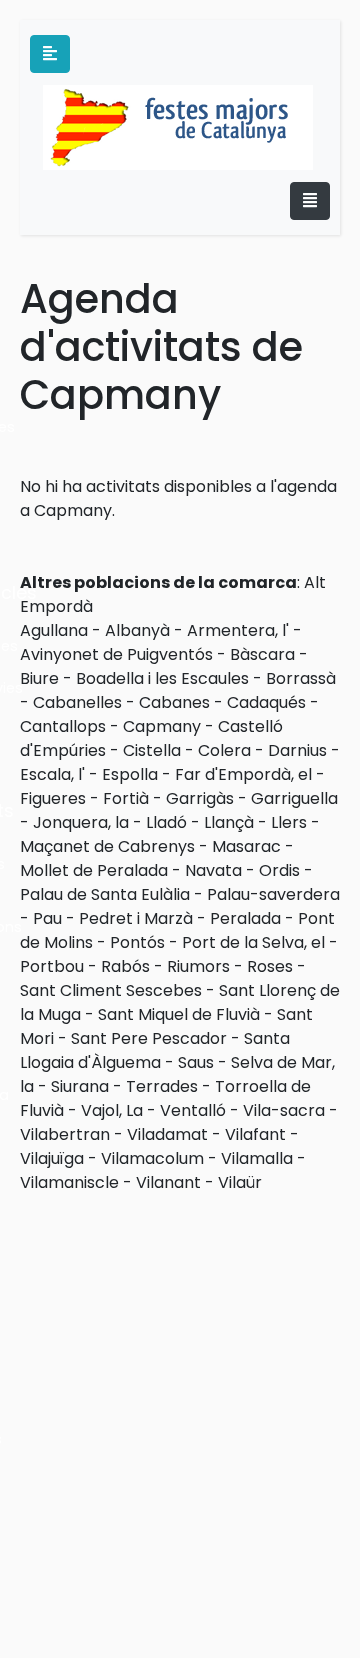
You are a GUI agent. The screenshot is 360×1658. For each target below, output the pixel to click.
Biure (39, 678)
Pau (47, 918)
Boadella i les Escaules (162, 678)
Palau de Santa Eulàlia (105, 894)
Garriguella (294, 798)
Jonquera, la (81, 822)
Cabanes (174, 702)
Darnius (297, 750)
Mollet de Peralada (94, 870)
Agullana (54, 630)
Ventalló (193, 1110)
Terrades (162, 1086)
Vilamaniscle (69, 1182)
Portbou (52, 966)
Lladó (166, 822)
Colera (224, 750)
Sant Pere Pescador (149, 1038)
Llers (289, 822)
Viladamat (167, 1134)
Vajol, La (112, 1110)
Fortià (126, 798)
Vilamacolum (152, 1158)
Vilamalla (257, 1158)
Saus (196, 1062)
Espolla (130, 774)
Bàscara (262, 654)
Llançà (229, 822)
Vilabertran (65, 1134)
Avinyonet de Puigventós (116, 654)
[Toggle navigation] (310, 201)
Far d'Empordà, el (243, 774)
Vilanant (168, 1182)
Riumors (198, 966)
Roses (270, 966)
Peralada (245, 918)
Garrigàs (200, 798)
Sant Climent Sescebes (111, 990)
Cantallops (63, 726)
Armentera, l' (238, 630)
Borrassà (301, 678)
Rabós (125, 966)
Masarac (246, 846)
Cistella (152, 750)
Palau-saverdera (273, 894)
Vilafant (255, 1134)
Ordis (279, 870)
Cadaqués (266, 702)
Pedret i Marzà (136, 918)
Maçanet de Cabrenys (107, 846)
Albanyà (137, 630)
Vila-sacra (284, 1110)
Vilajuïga (52, 1158)
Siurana (80, 1086)
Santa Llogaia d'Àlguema (155, 1050)
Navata (213, 870)
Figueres (53, 798)
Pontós (137, 942)
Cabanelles (77, 702)
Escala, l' (52, 774)
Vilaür (240, 1182)
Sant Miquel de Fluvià (179, 1014)
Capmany (162, 726)
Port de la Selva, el (253, 942)
